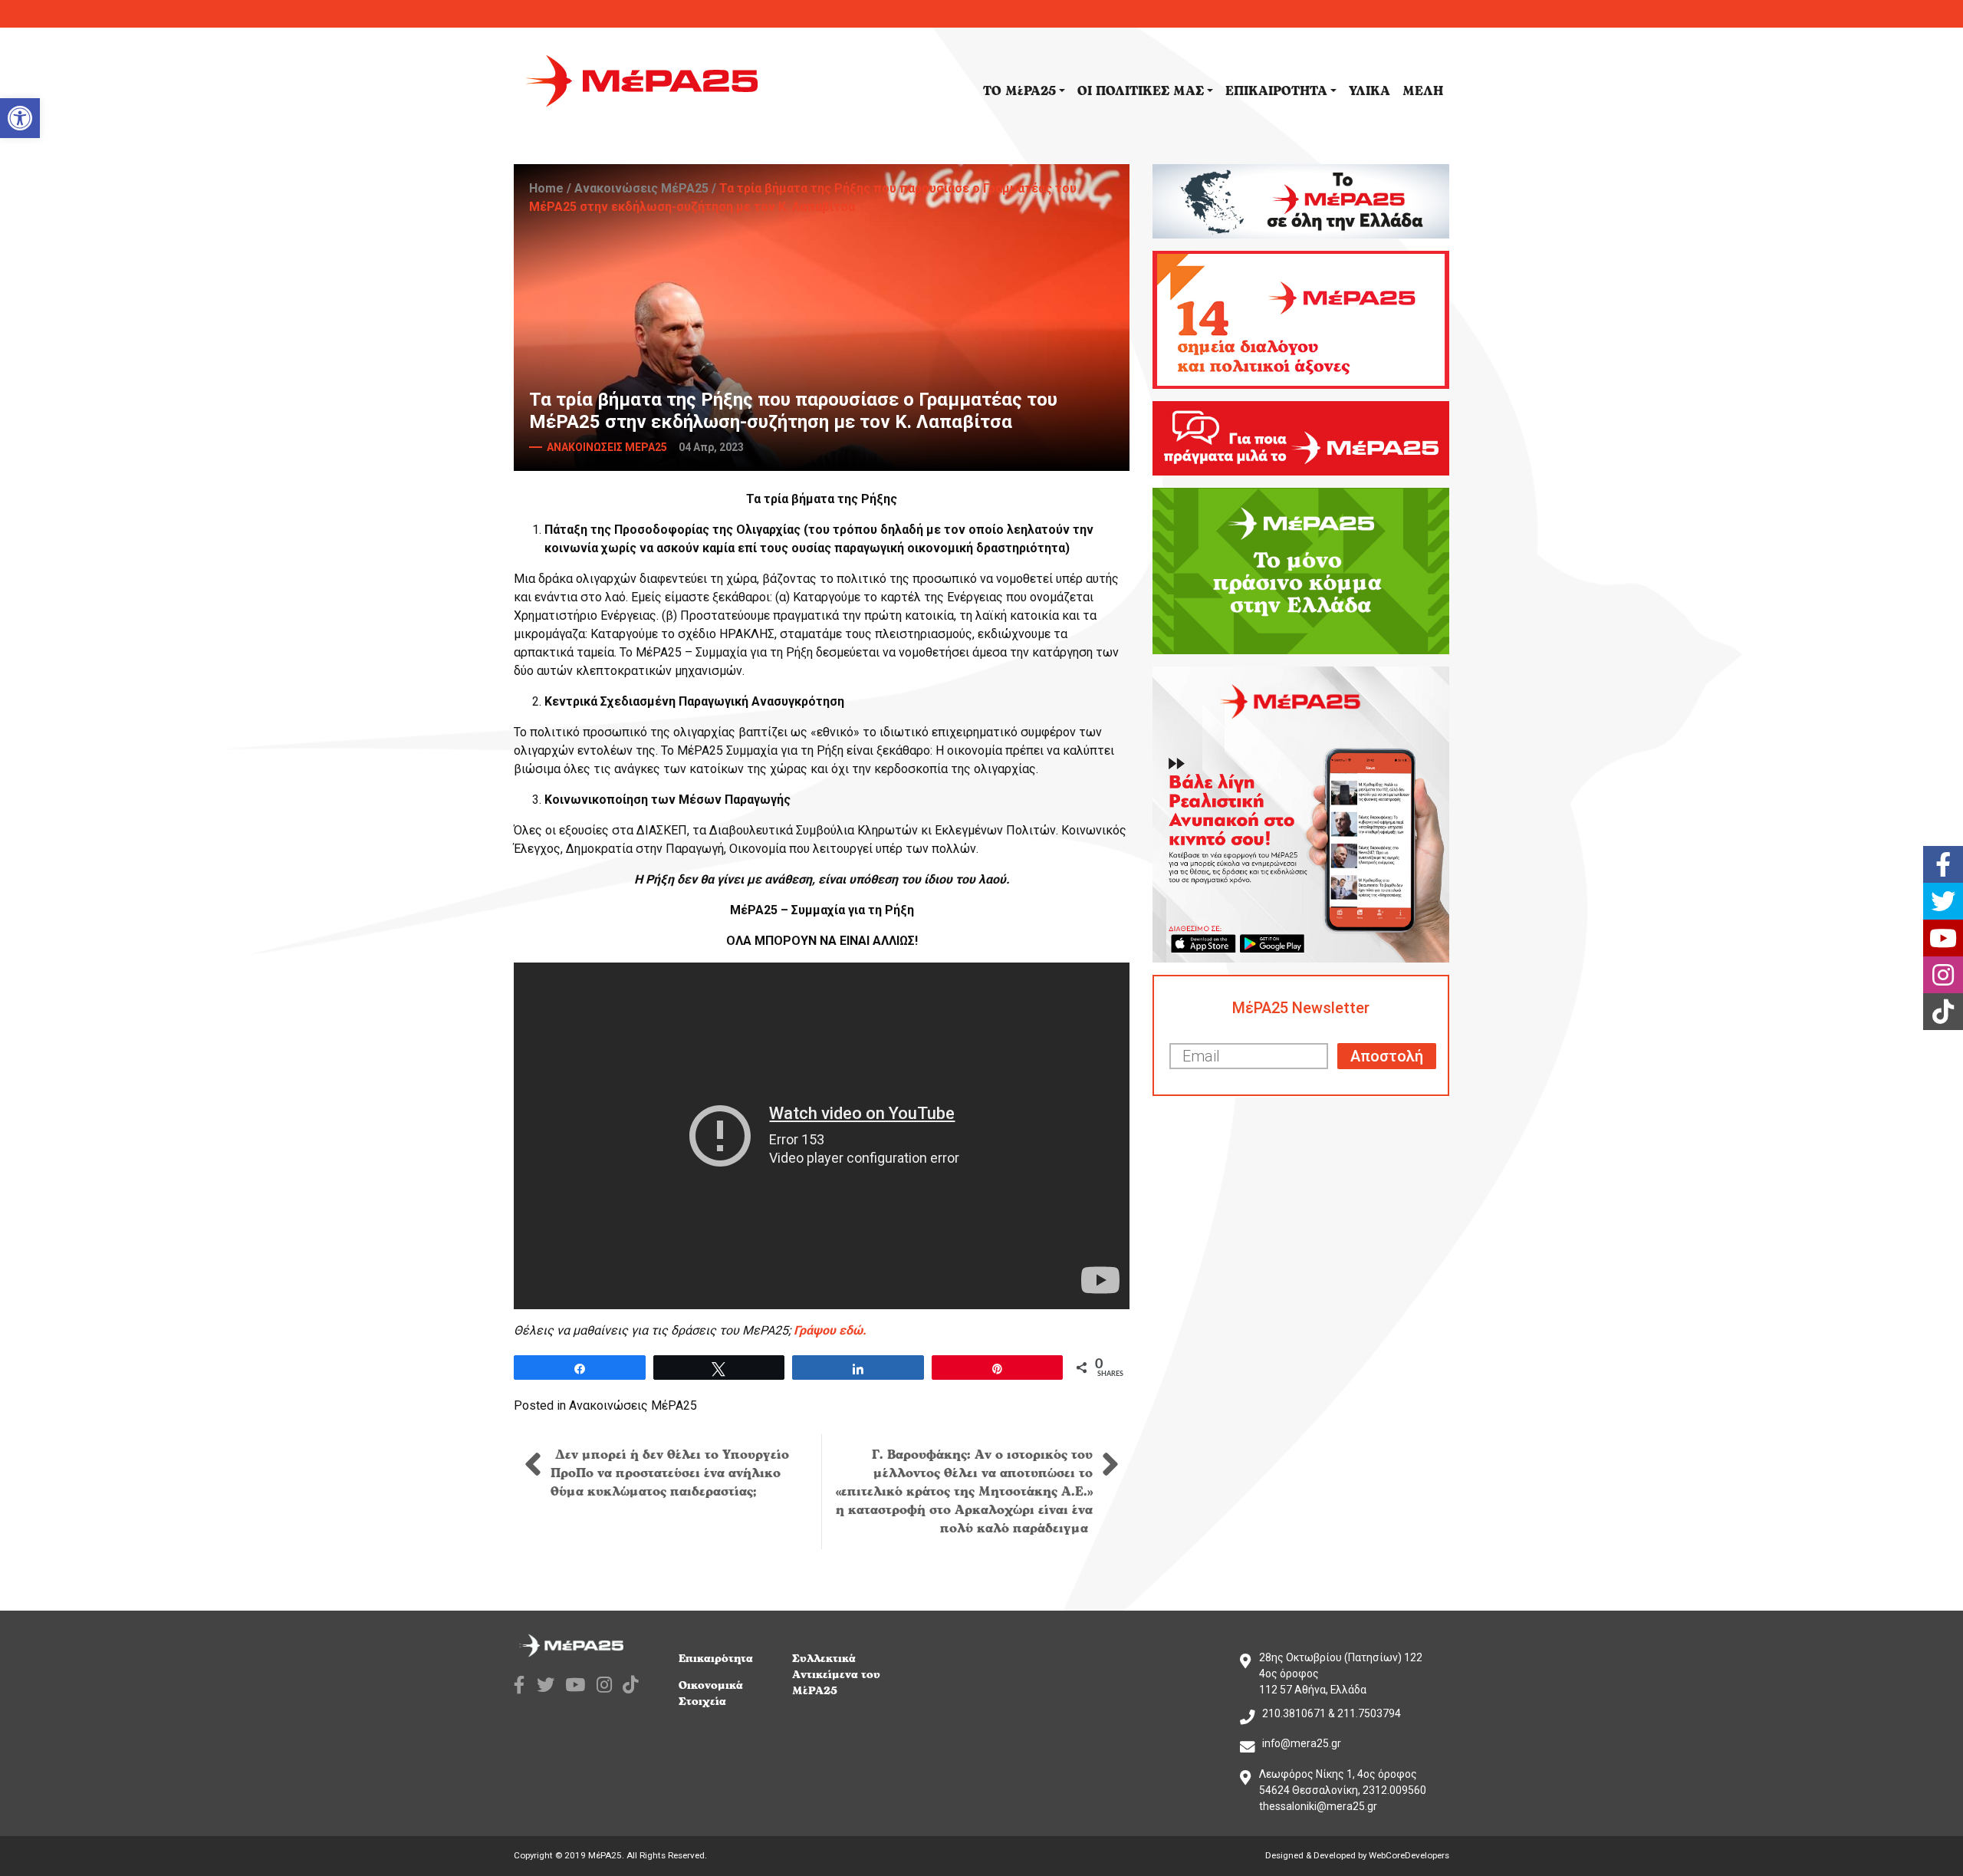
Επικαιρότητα (716, 1659)
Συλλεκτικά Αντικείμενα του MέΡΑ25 (836, 1675)
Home (546, 188)
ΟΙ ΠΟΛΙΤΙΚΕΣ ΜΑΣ (1141, 91)
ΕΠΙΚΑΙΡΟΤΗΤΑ (1276, 91)
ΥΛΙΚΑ (1369, 91)
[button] (20, 118)
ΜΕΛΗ (1423, 91)
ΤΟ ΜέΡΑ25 (1019, 91)
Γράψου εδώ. (830, 1330)
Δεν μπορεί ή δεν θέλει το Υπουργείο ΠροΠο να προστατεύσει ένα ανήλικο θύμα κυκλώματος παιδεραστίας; (670, 1473)
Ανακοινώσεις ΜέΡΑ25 (641, 188)
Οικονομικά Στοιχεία (711, 1693)
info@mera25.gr (1302, 1743)
